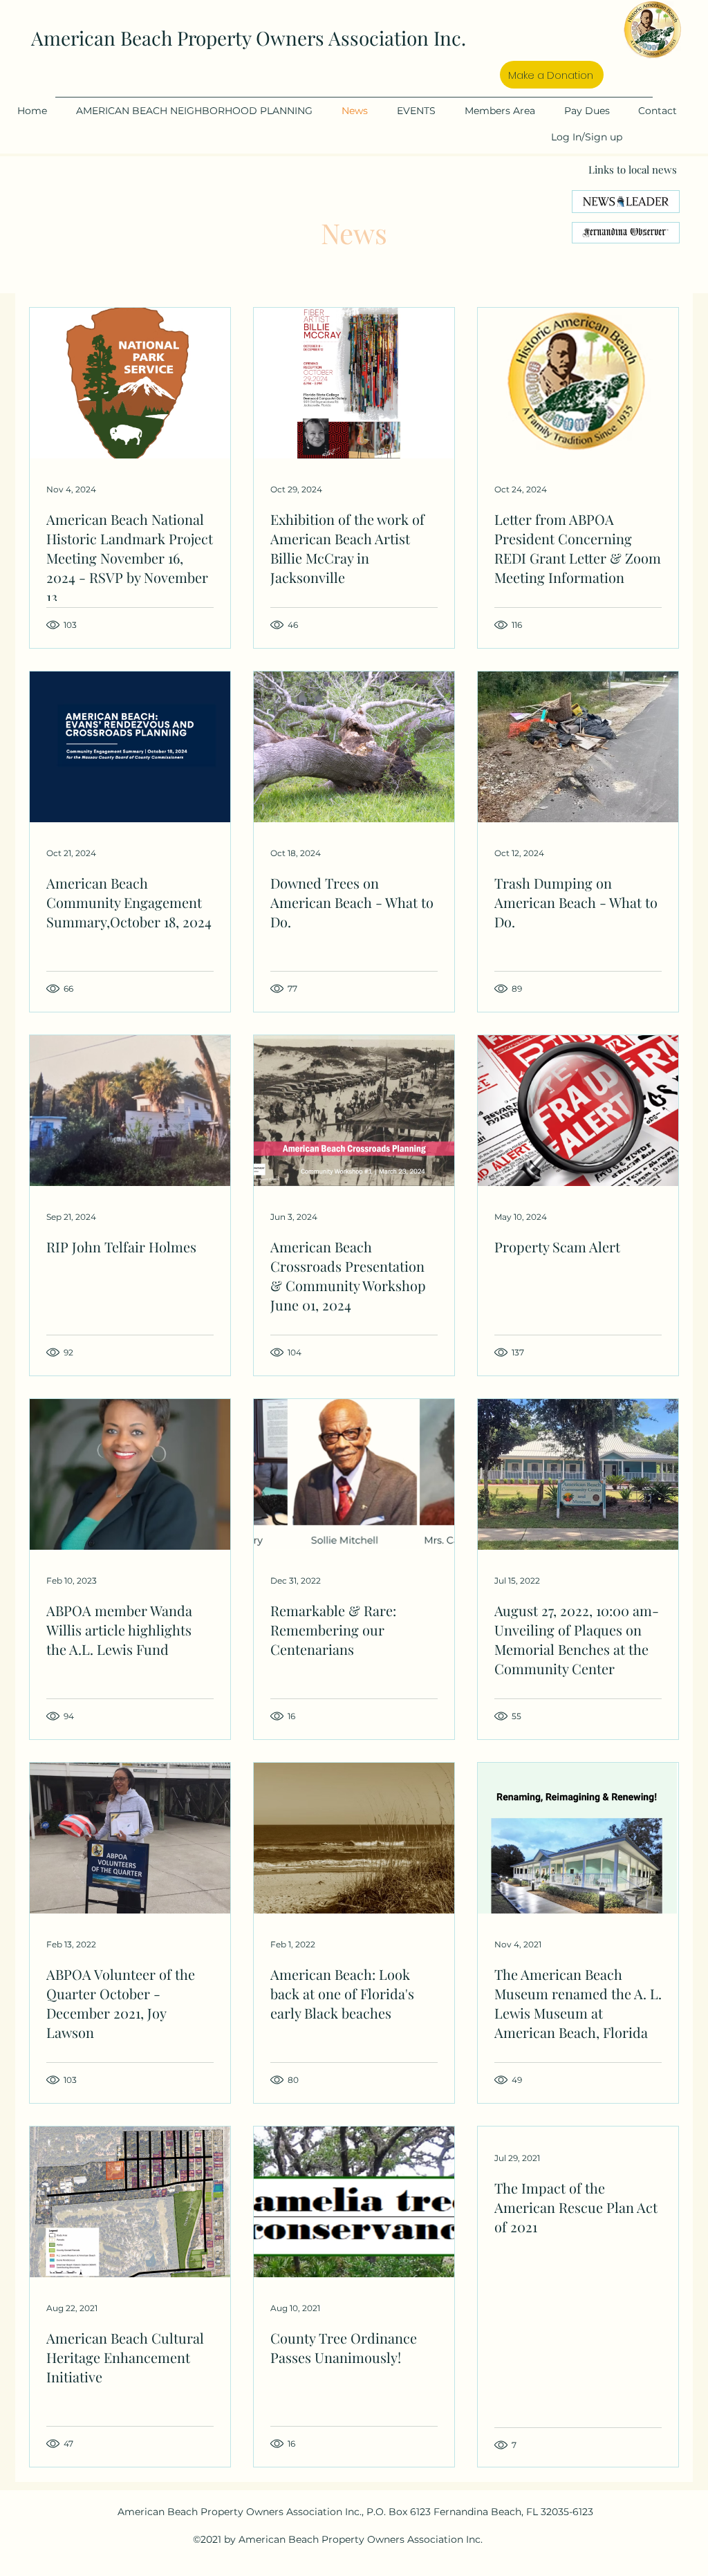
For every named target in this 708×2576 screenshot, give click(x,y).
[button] (202, 111)
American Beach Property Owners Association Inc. (249, 38)
